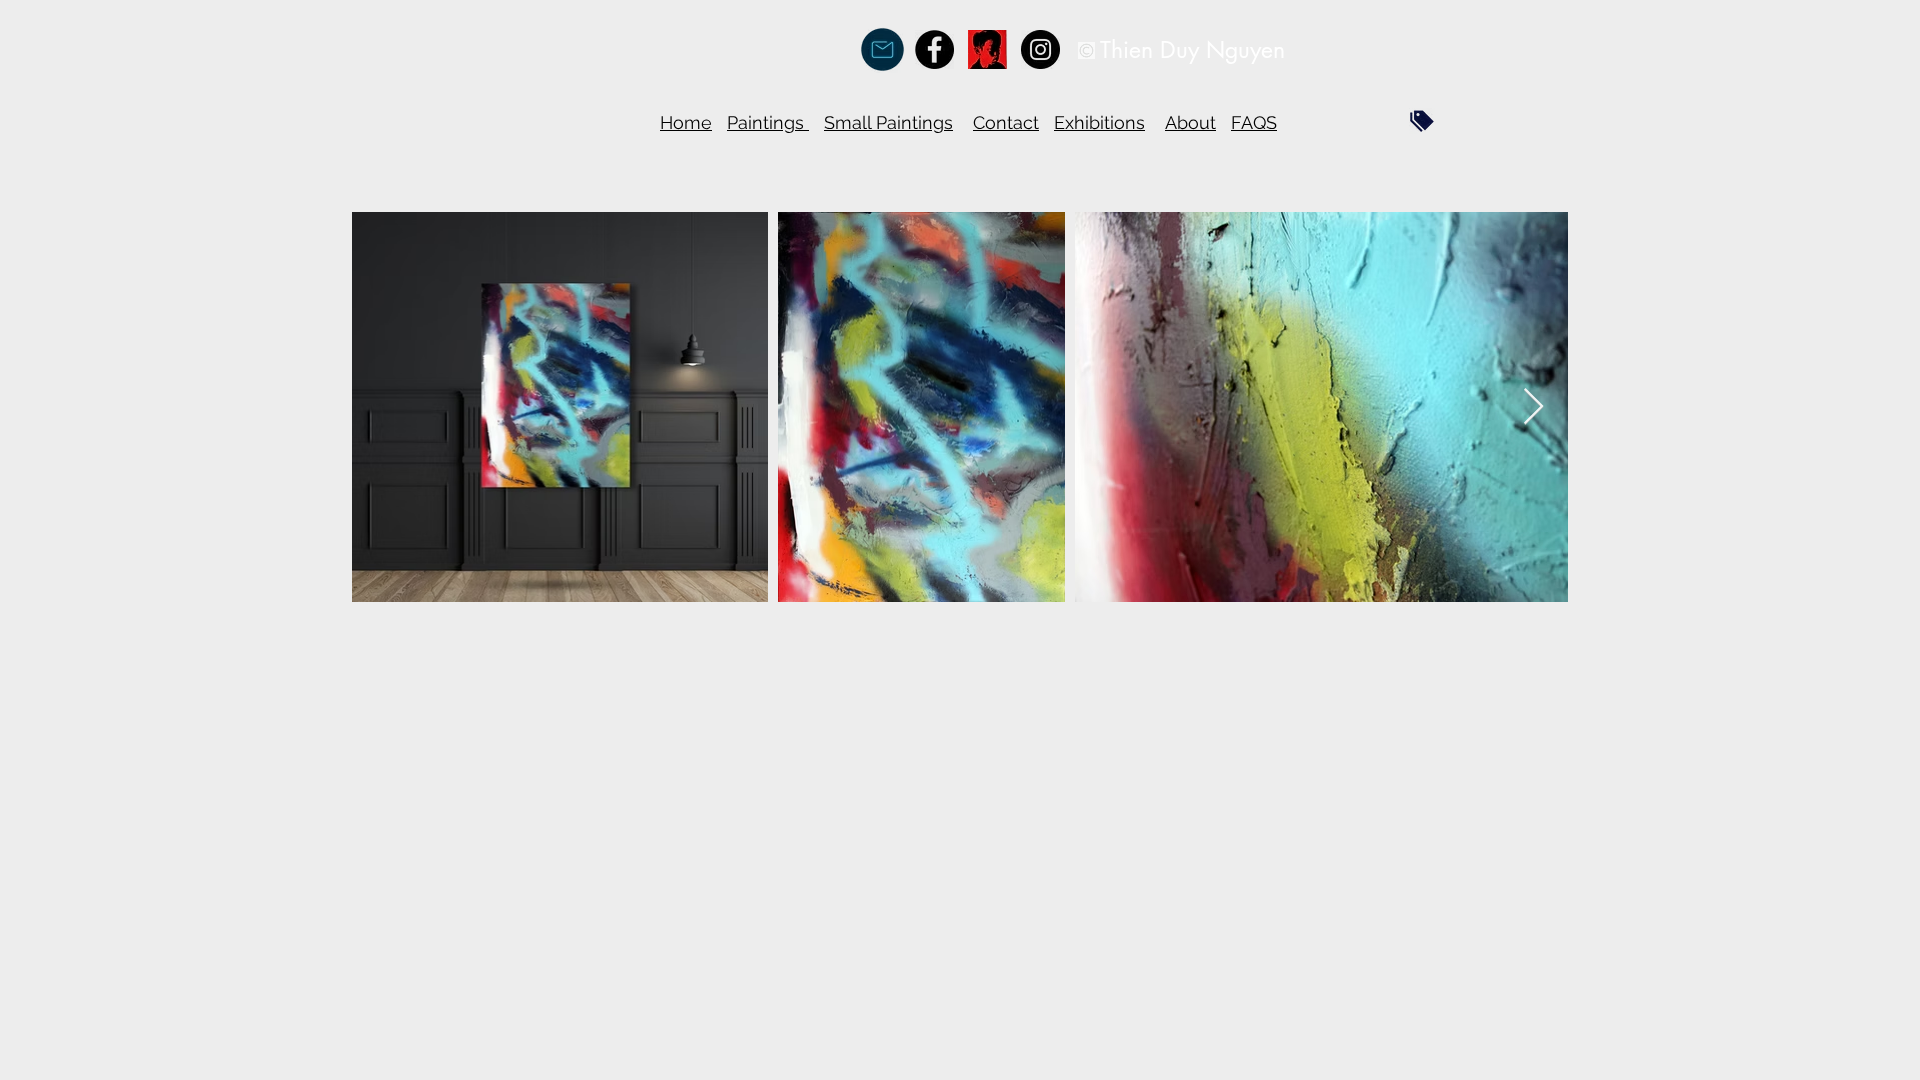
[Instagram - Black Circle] (1040, 49)
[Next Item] (1533, 407)
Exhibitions (1099, 122)
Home (686, 122)
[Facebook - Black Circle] (934, 49)
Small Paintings (888, 122)
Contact (1006, 122)
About (1190, 122)
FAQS (1254, 122)
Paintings (768, 122)
